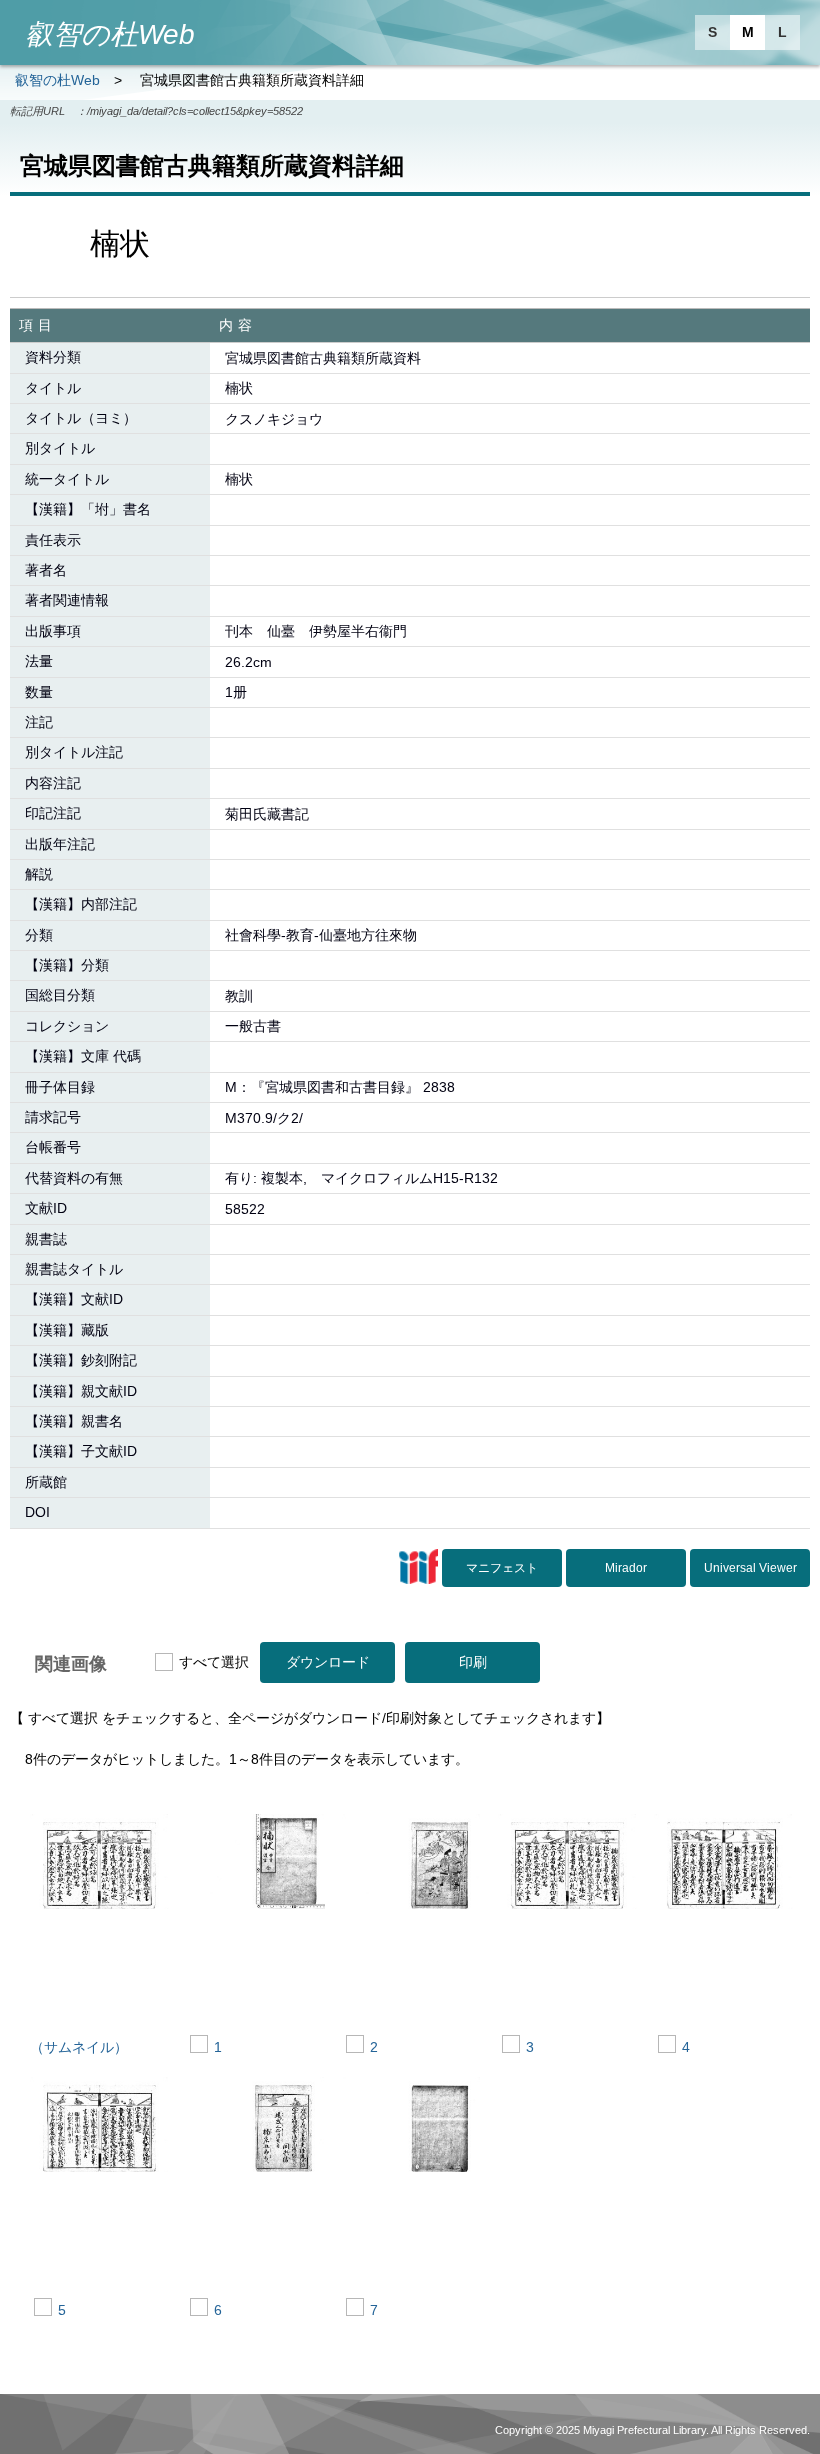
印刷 (473, 1662)
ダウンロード (328, 1662)
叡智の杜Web (57, 80)
